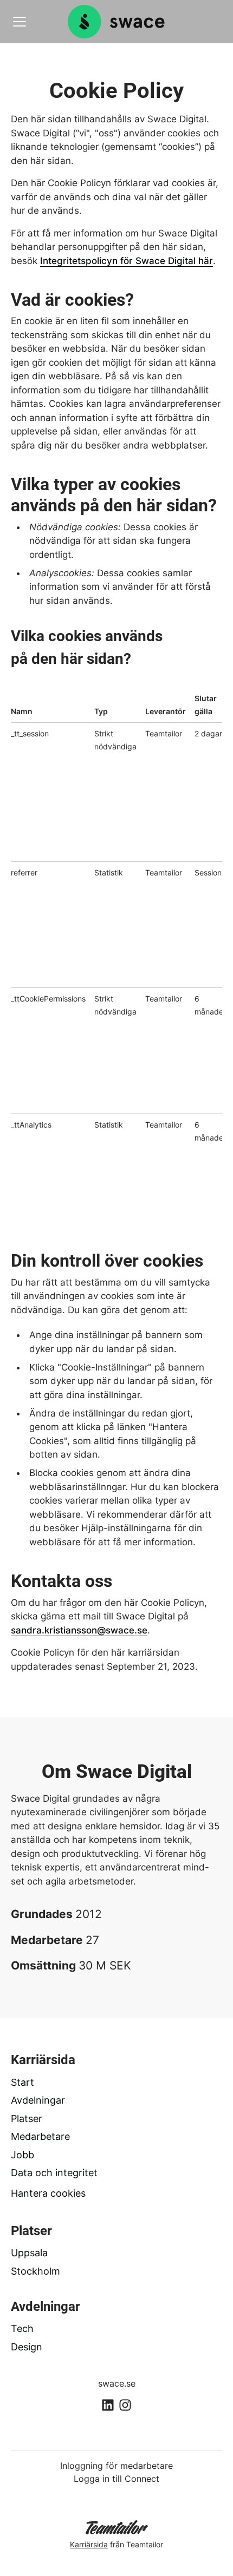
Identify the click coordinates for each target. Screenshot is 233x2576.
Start (22, 2082)
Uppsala (29, 2253)
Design (27, 2347)
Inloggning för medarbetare (116, 2466)
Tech (22, 2328)
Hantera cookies (48, 2193)
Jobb (22, 2155)
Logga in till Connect (116, 2479)
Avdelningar (38, 2100)
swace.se (117, 2383)
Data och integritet (54, 2173)
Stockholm (35, 2271)
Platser (27, 2119)
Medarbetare (40, 2136)
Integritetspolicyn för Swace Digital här (127, 261)
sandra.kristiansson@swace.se (79, 1630)
